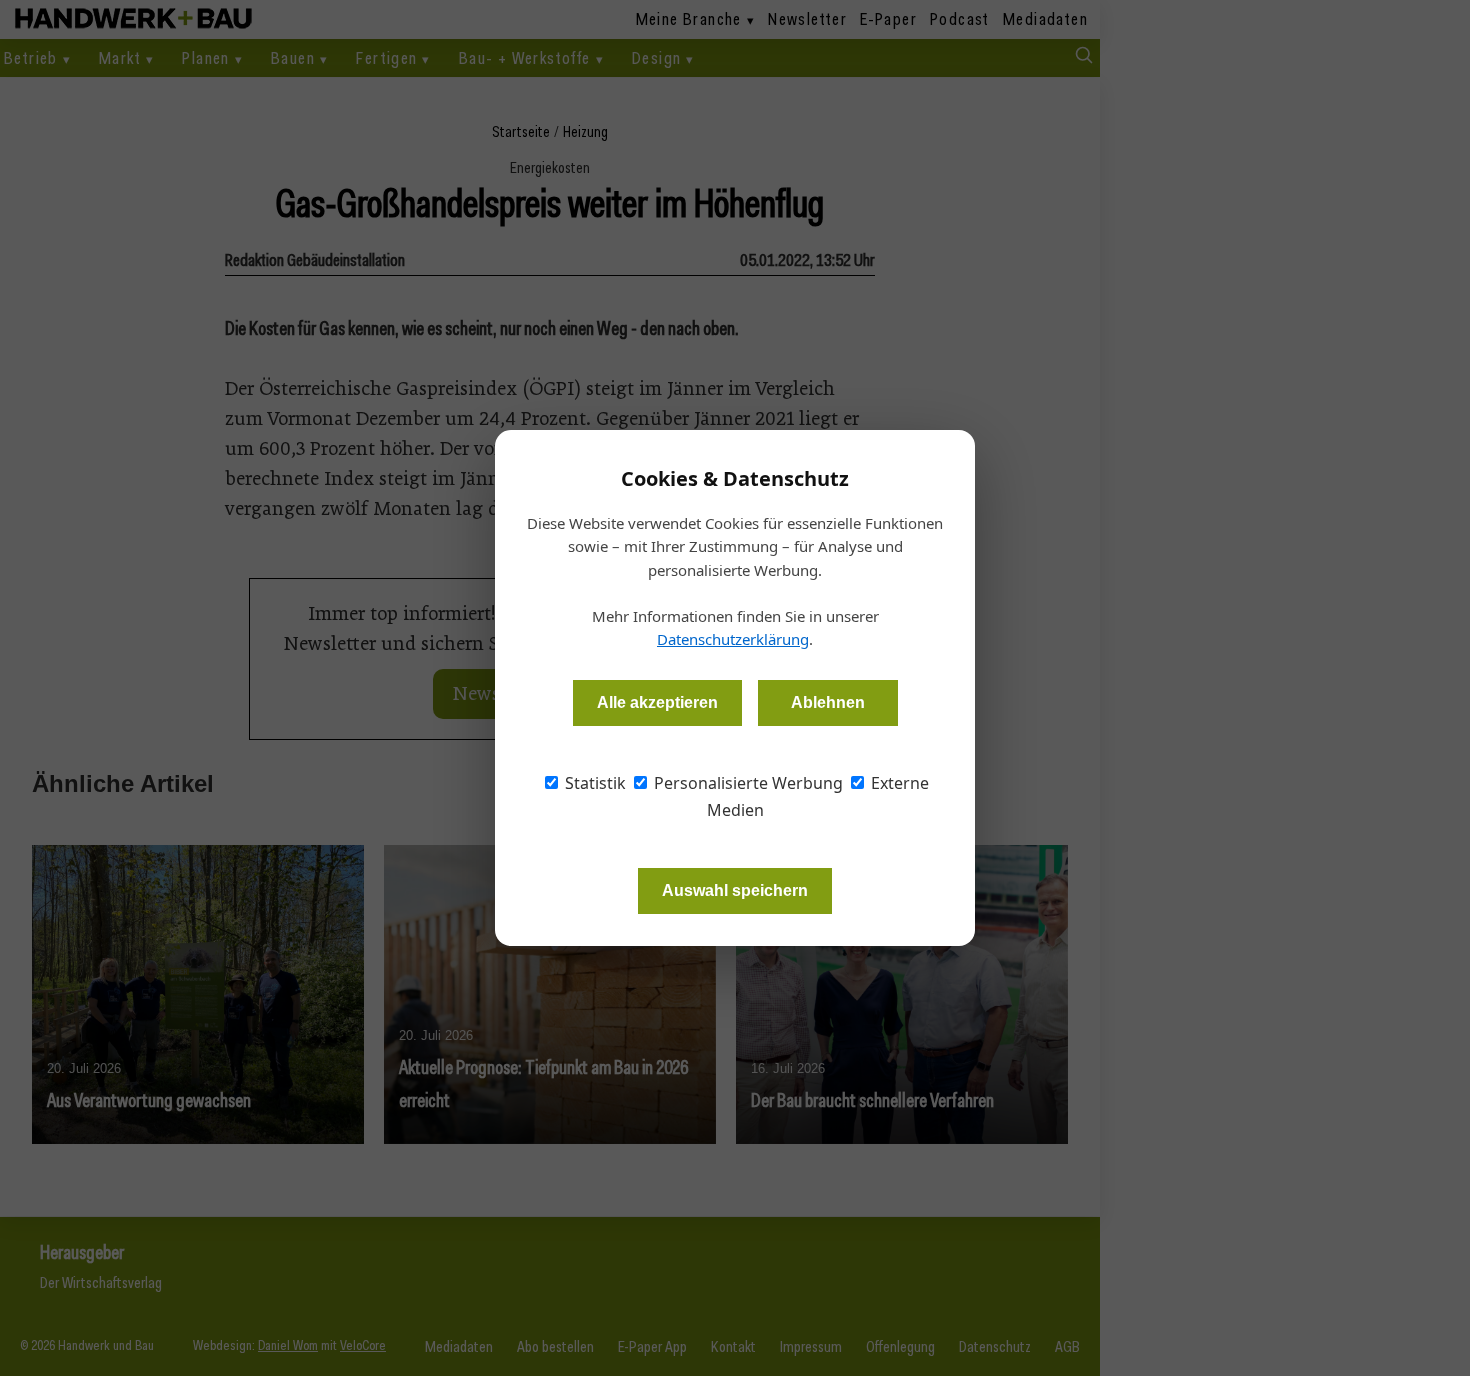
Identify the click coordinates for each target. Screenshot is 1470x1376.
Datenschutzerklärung (733, 639)
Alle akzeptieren (657, 702)
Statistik (593, 783)
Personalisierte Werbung (746, 783)
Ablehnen (828, 702)
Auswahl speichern (735, 890)
